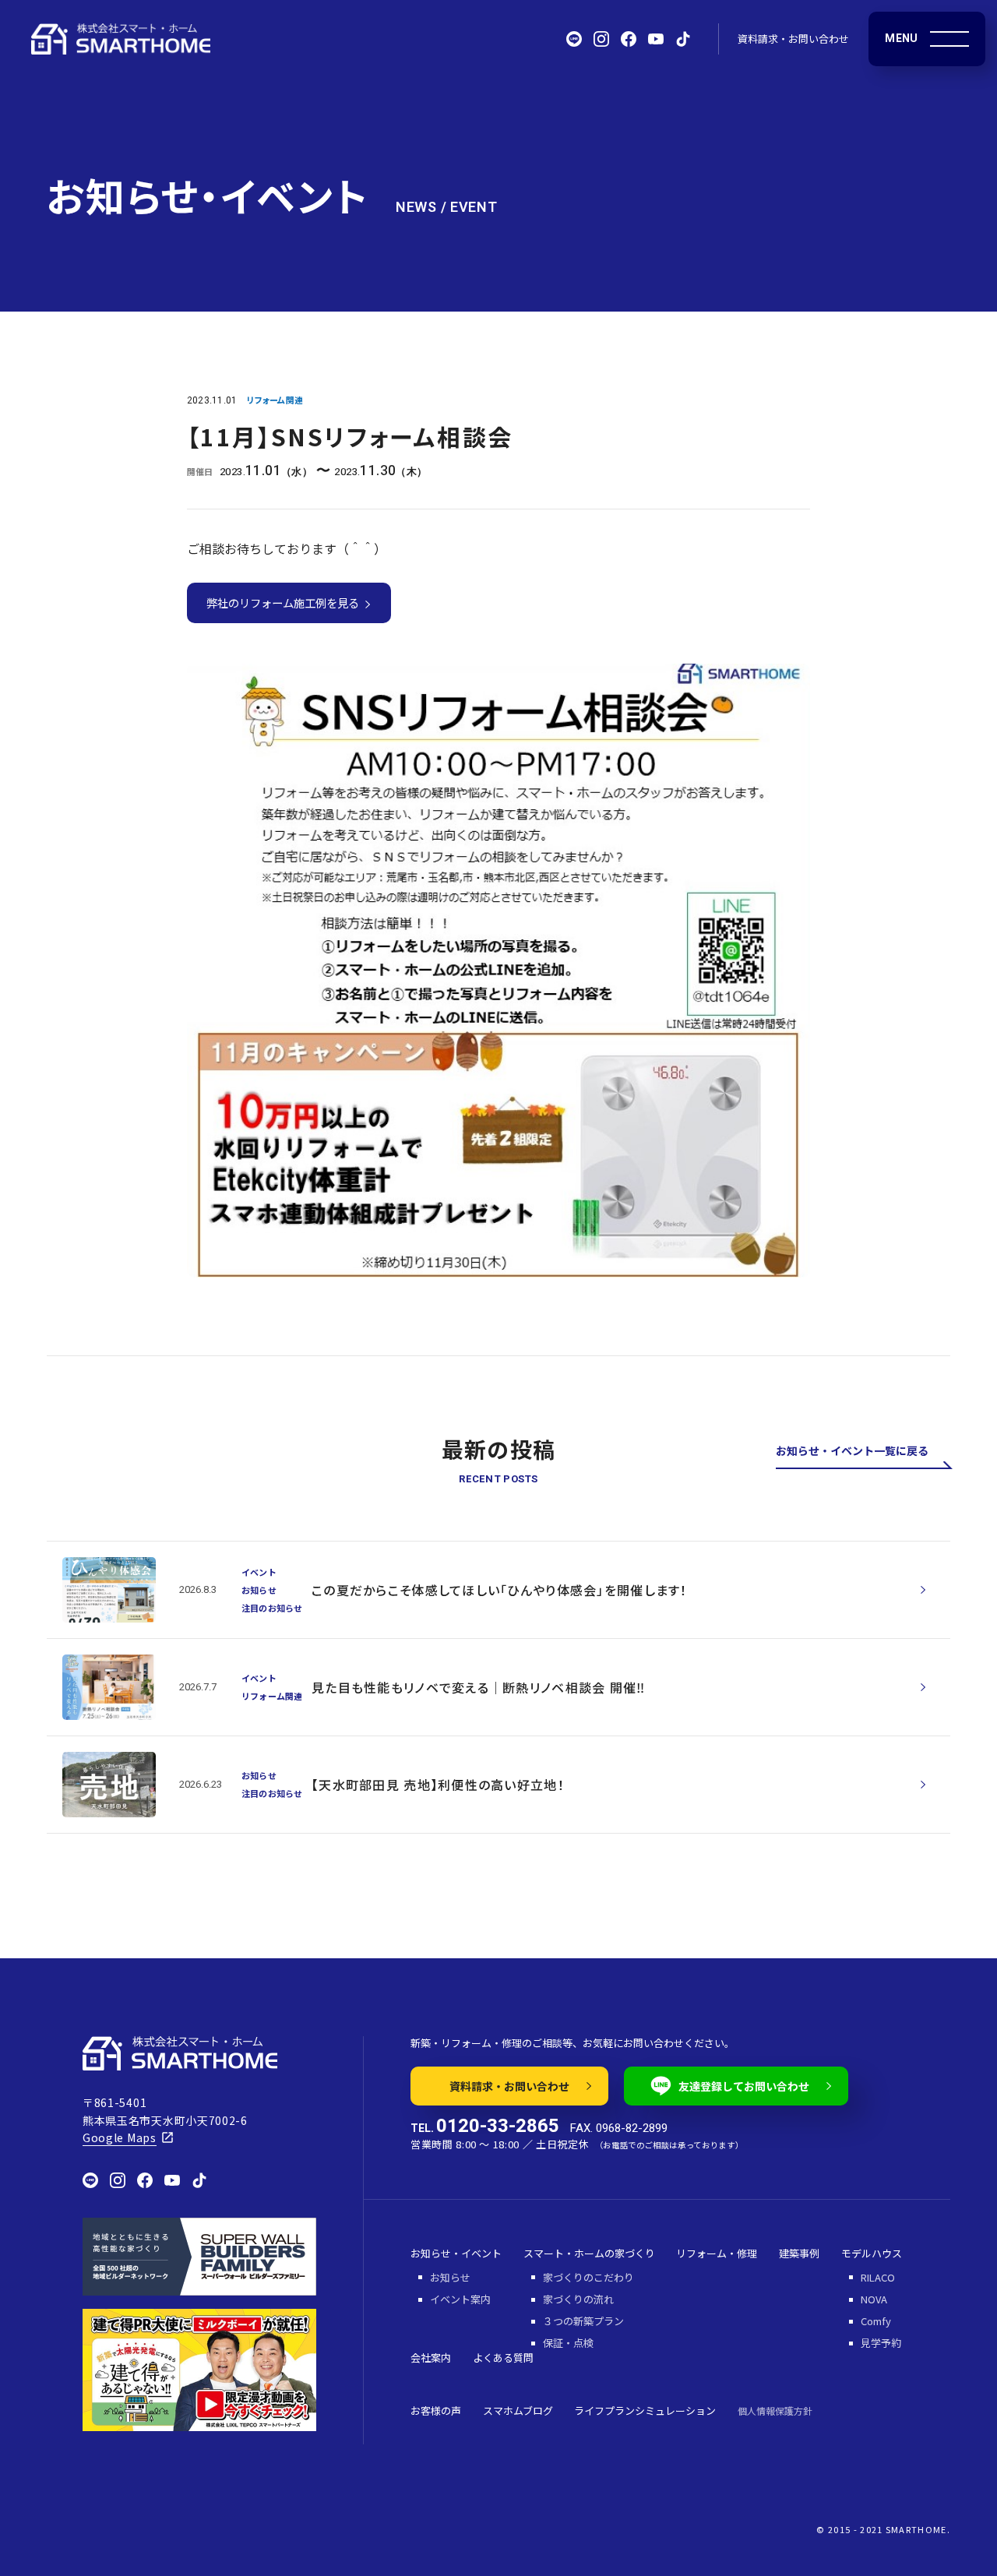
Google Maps (120, 2137)
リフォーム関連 (275, 400)
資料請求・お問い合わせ (793, 39)
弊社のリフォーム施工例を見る (285, 603)
